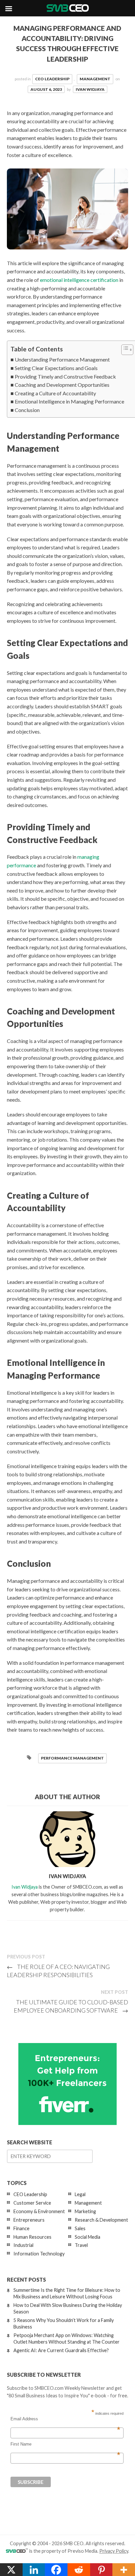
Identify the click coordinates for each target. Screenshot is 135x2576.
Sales (80, 2228)
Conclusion (27, 410)
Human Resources (32, 2237)
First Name (65, 2444)
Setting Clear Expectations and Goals (56, 368)
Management (95, 79)
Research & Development (101, 2220)
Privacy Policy (114, 2551)
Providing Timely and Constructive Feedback (65, 376)
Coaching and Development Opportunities (62, 385)
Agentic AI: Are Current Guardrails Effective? (61, 2350)
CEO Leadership (52, 79)
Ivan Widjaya (90, 89)
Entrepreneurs (29, 2220)
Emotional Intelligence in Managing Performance (69, 401)
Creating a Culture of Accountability (55, 393)
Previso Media (82, 2551)
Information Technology (39, 2254)
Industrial (23, 2245)
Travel (81, 2245)
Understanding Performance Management (62, 359)
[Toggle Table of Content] (124, 350)
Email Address (65, 2419)
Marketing (85, 2211)
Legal (80, 2194)
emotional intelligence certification (79, 280)
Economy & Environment (39, 2211)
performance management (72, 1758)
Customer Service (32, 2203)
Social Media (87, 2237)
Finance (21, 2228)
